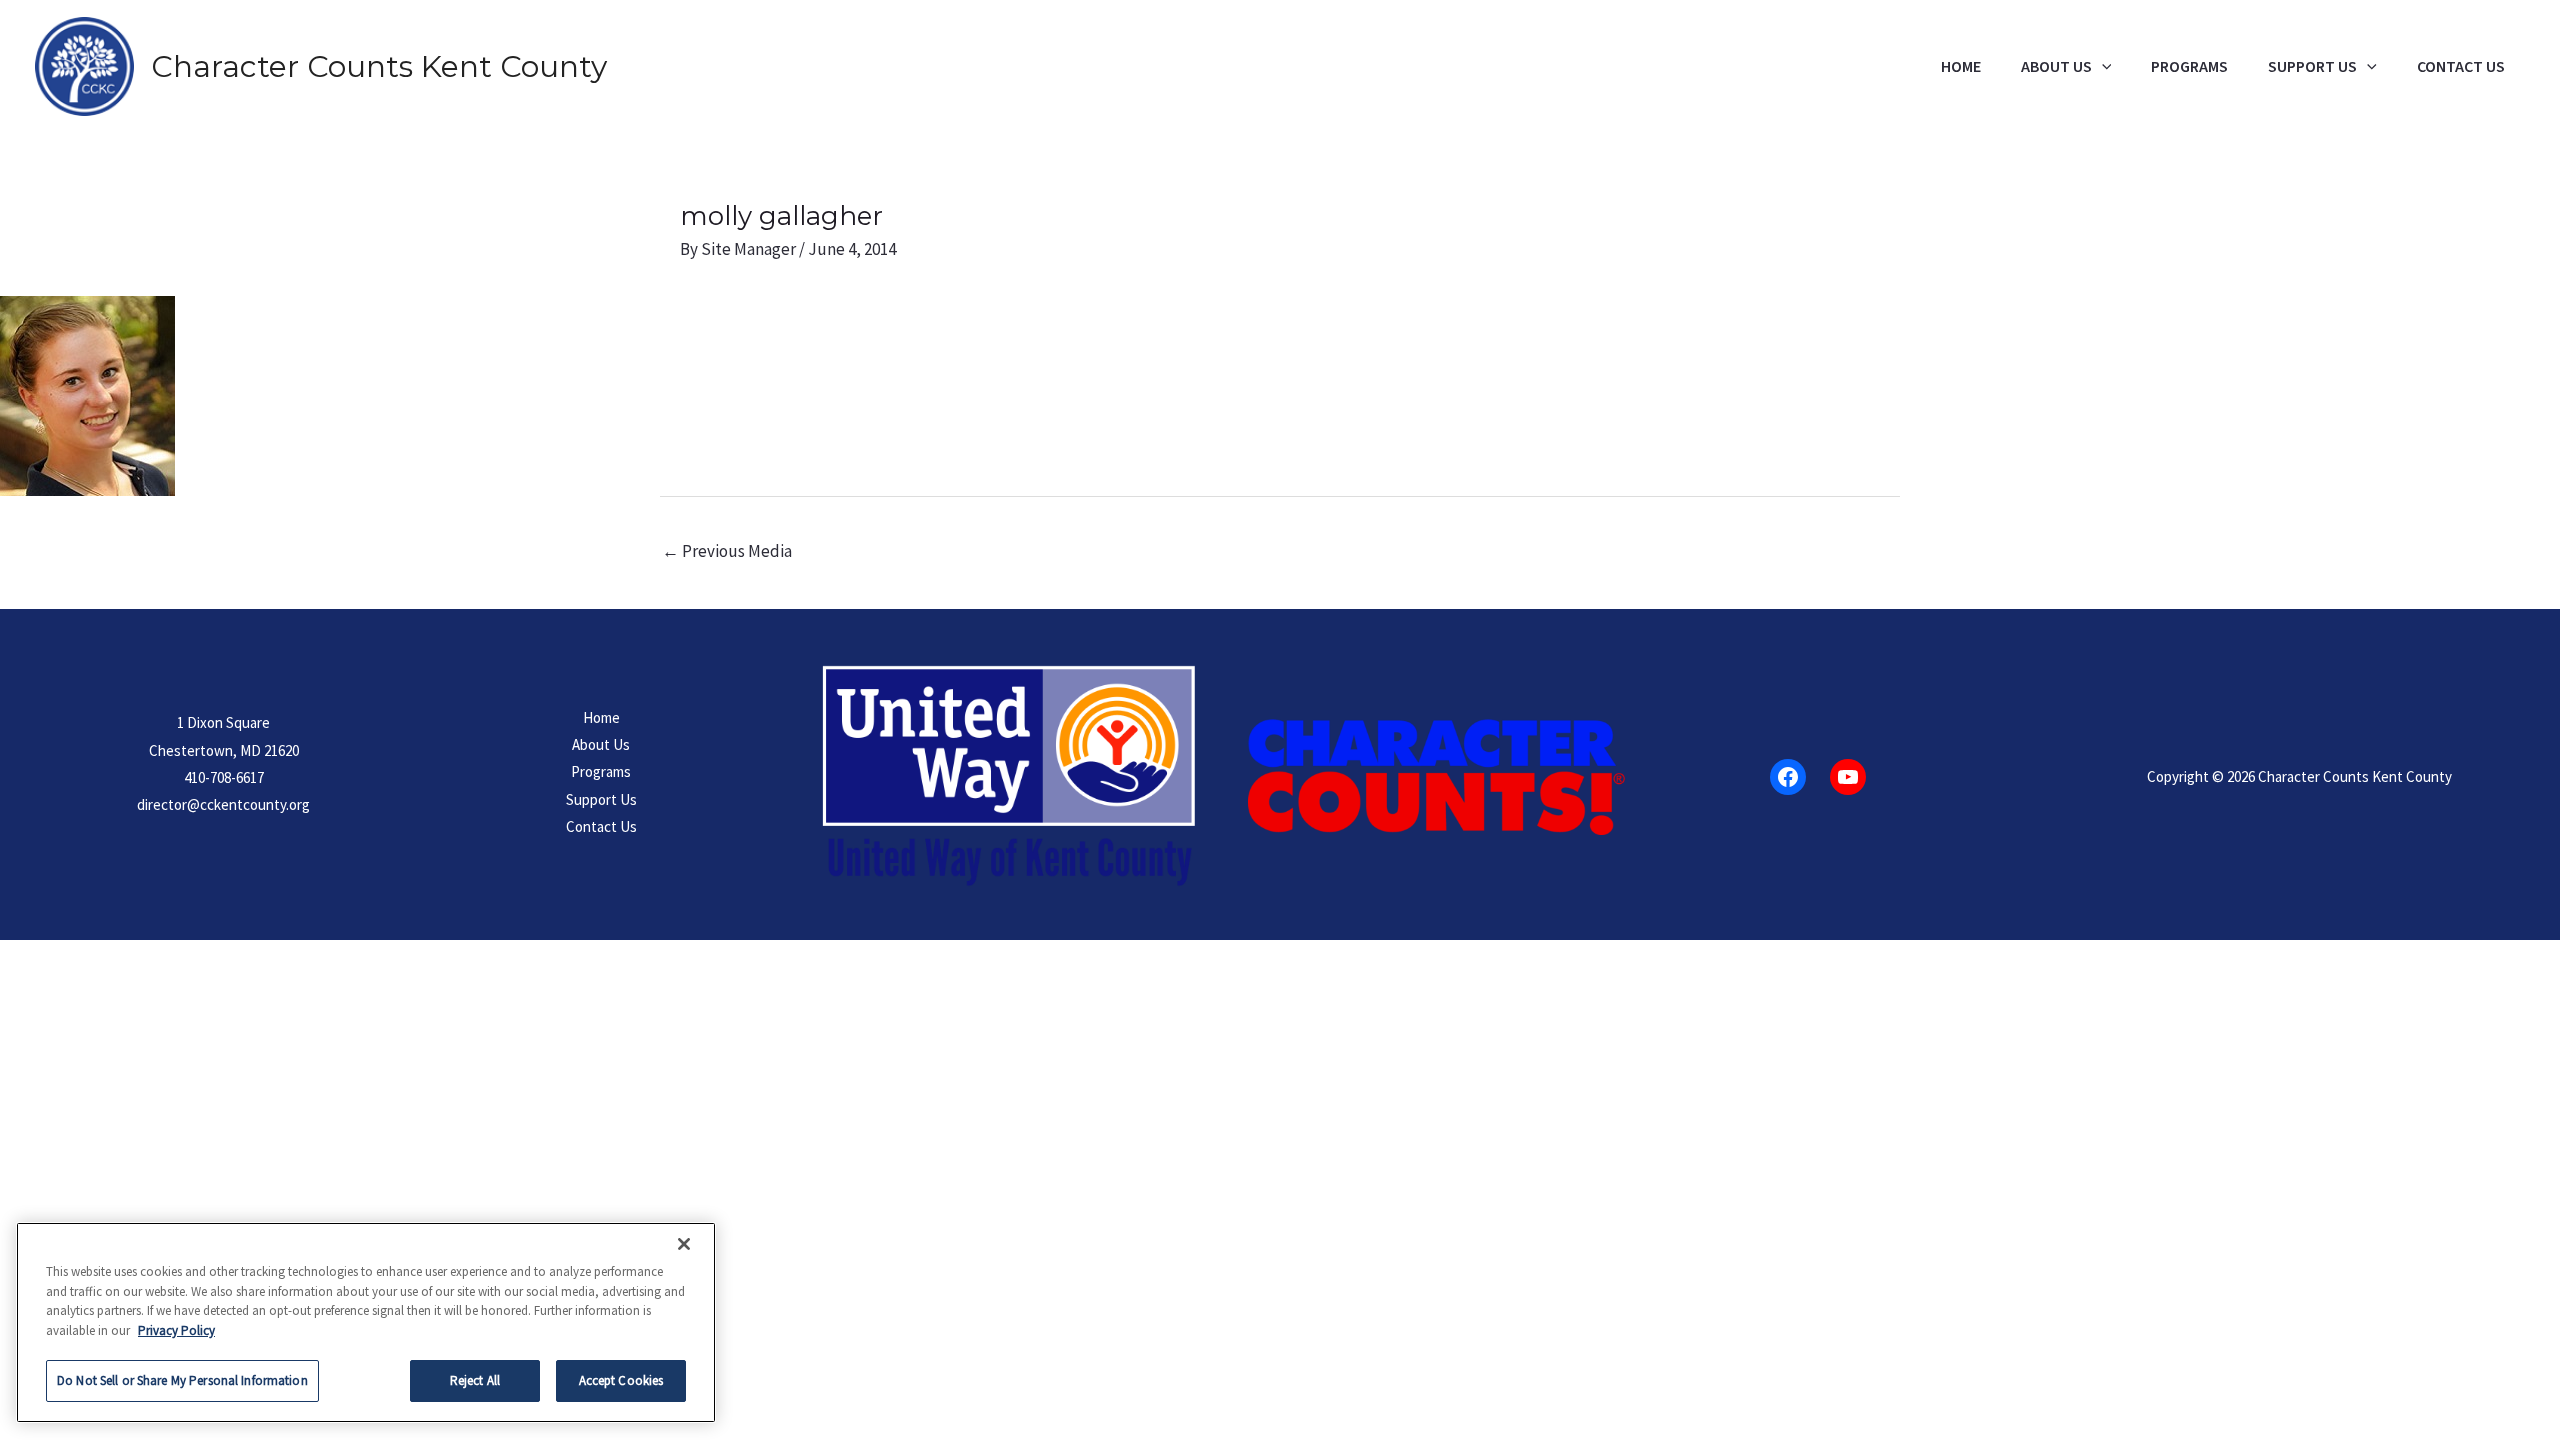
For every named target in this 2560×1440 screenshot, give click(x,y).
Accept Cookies (621, 1380)
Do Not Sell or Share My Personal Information (182, 1380)
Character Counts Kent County (379, 66)
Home (1961, 67)
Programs (2189, 67)
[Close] (684, 1244)
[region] (366, 1322)
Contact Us (2461, 67)
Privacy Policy (176, 1330)
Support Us (2312, 67)
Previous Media (727, 551)
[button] (2102, 67)
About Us (2056, 67)
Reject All (475, 1380)
